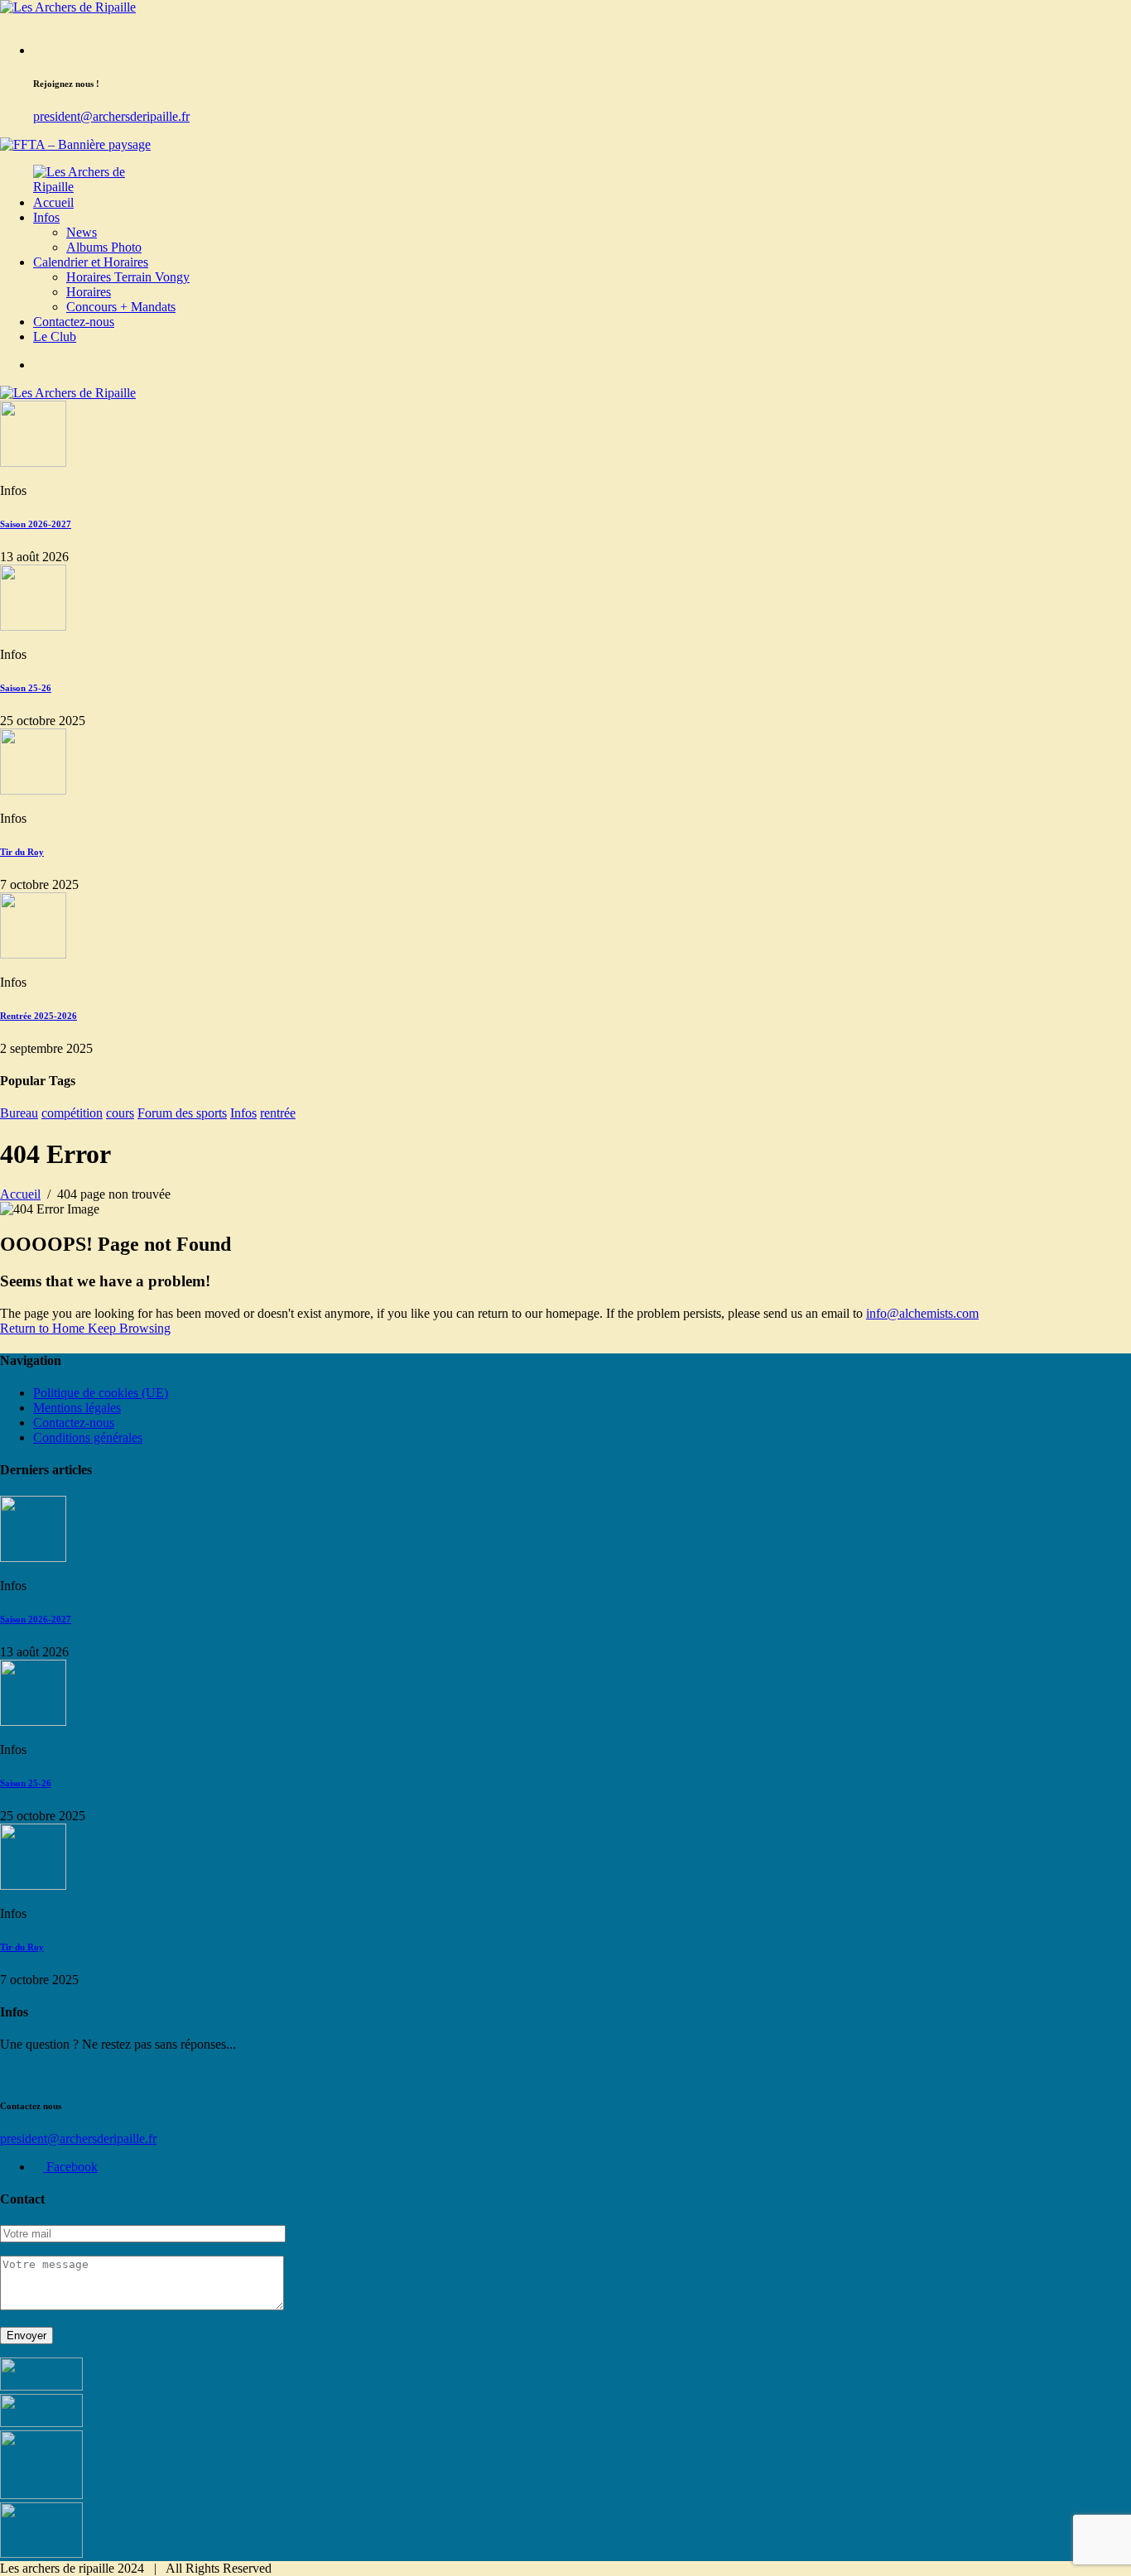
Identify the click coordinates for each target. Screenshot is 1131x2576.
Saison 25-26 (26, 688)
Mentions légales (77, 1408)
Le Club (55, 336)
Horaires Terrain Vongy (128, 277)
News (82, 232)
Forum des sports (182, 1113)
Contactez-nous (74, 322)
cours (120, 1113)
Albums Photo (104, 247)
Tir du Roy (22, 852)
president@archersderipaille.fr (111, 116)
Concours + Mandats (121, 307)
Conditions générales (88, 1437)
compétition (72, 1113)
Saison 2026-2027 (36, 524)
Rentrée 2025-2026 (39, 1016)
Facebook (70, 2167)
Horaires (89, 292)
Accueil (53, 202)
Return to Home (44, 1328)
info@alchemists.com (922, 1313)
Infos (46, 217)
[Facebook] (38, 365)
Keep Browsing (129, 1328)
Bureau (19, 1113)
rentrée (278, 1113)
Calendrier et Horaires (91, 262)
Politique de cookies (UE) (101, 1393)
